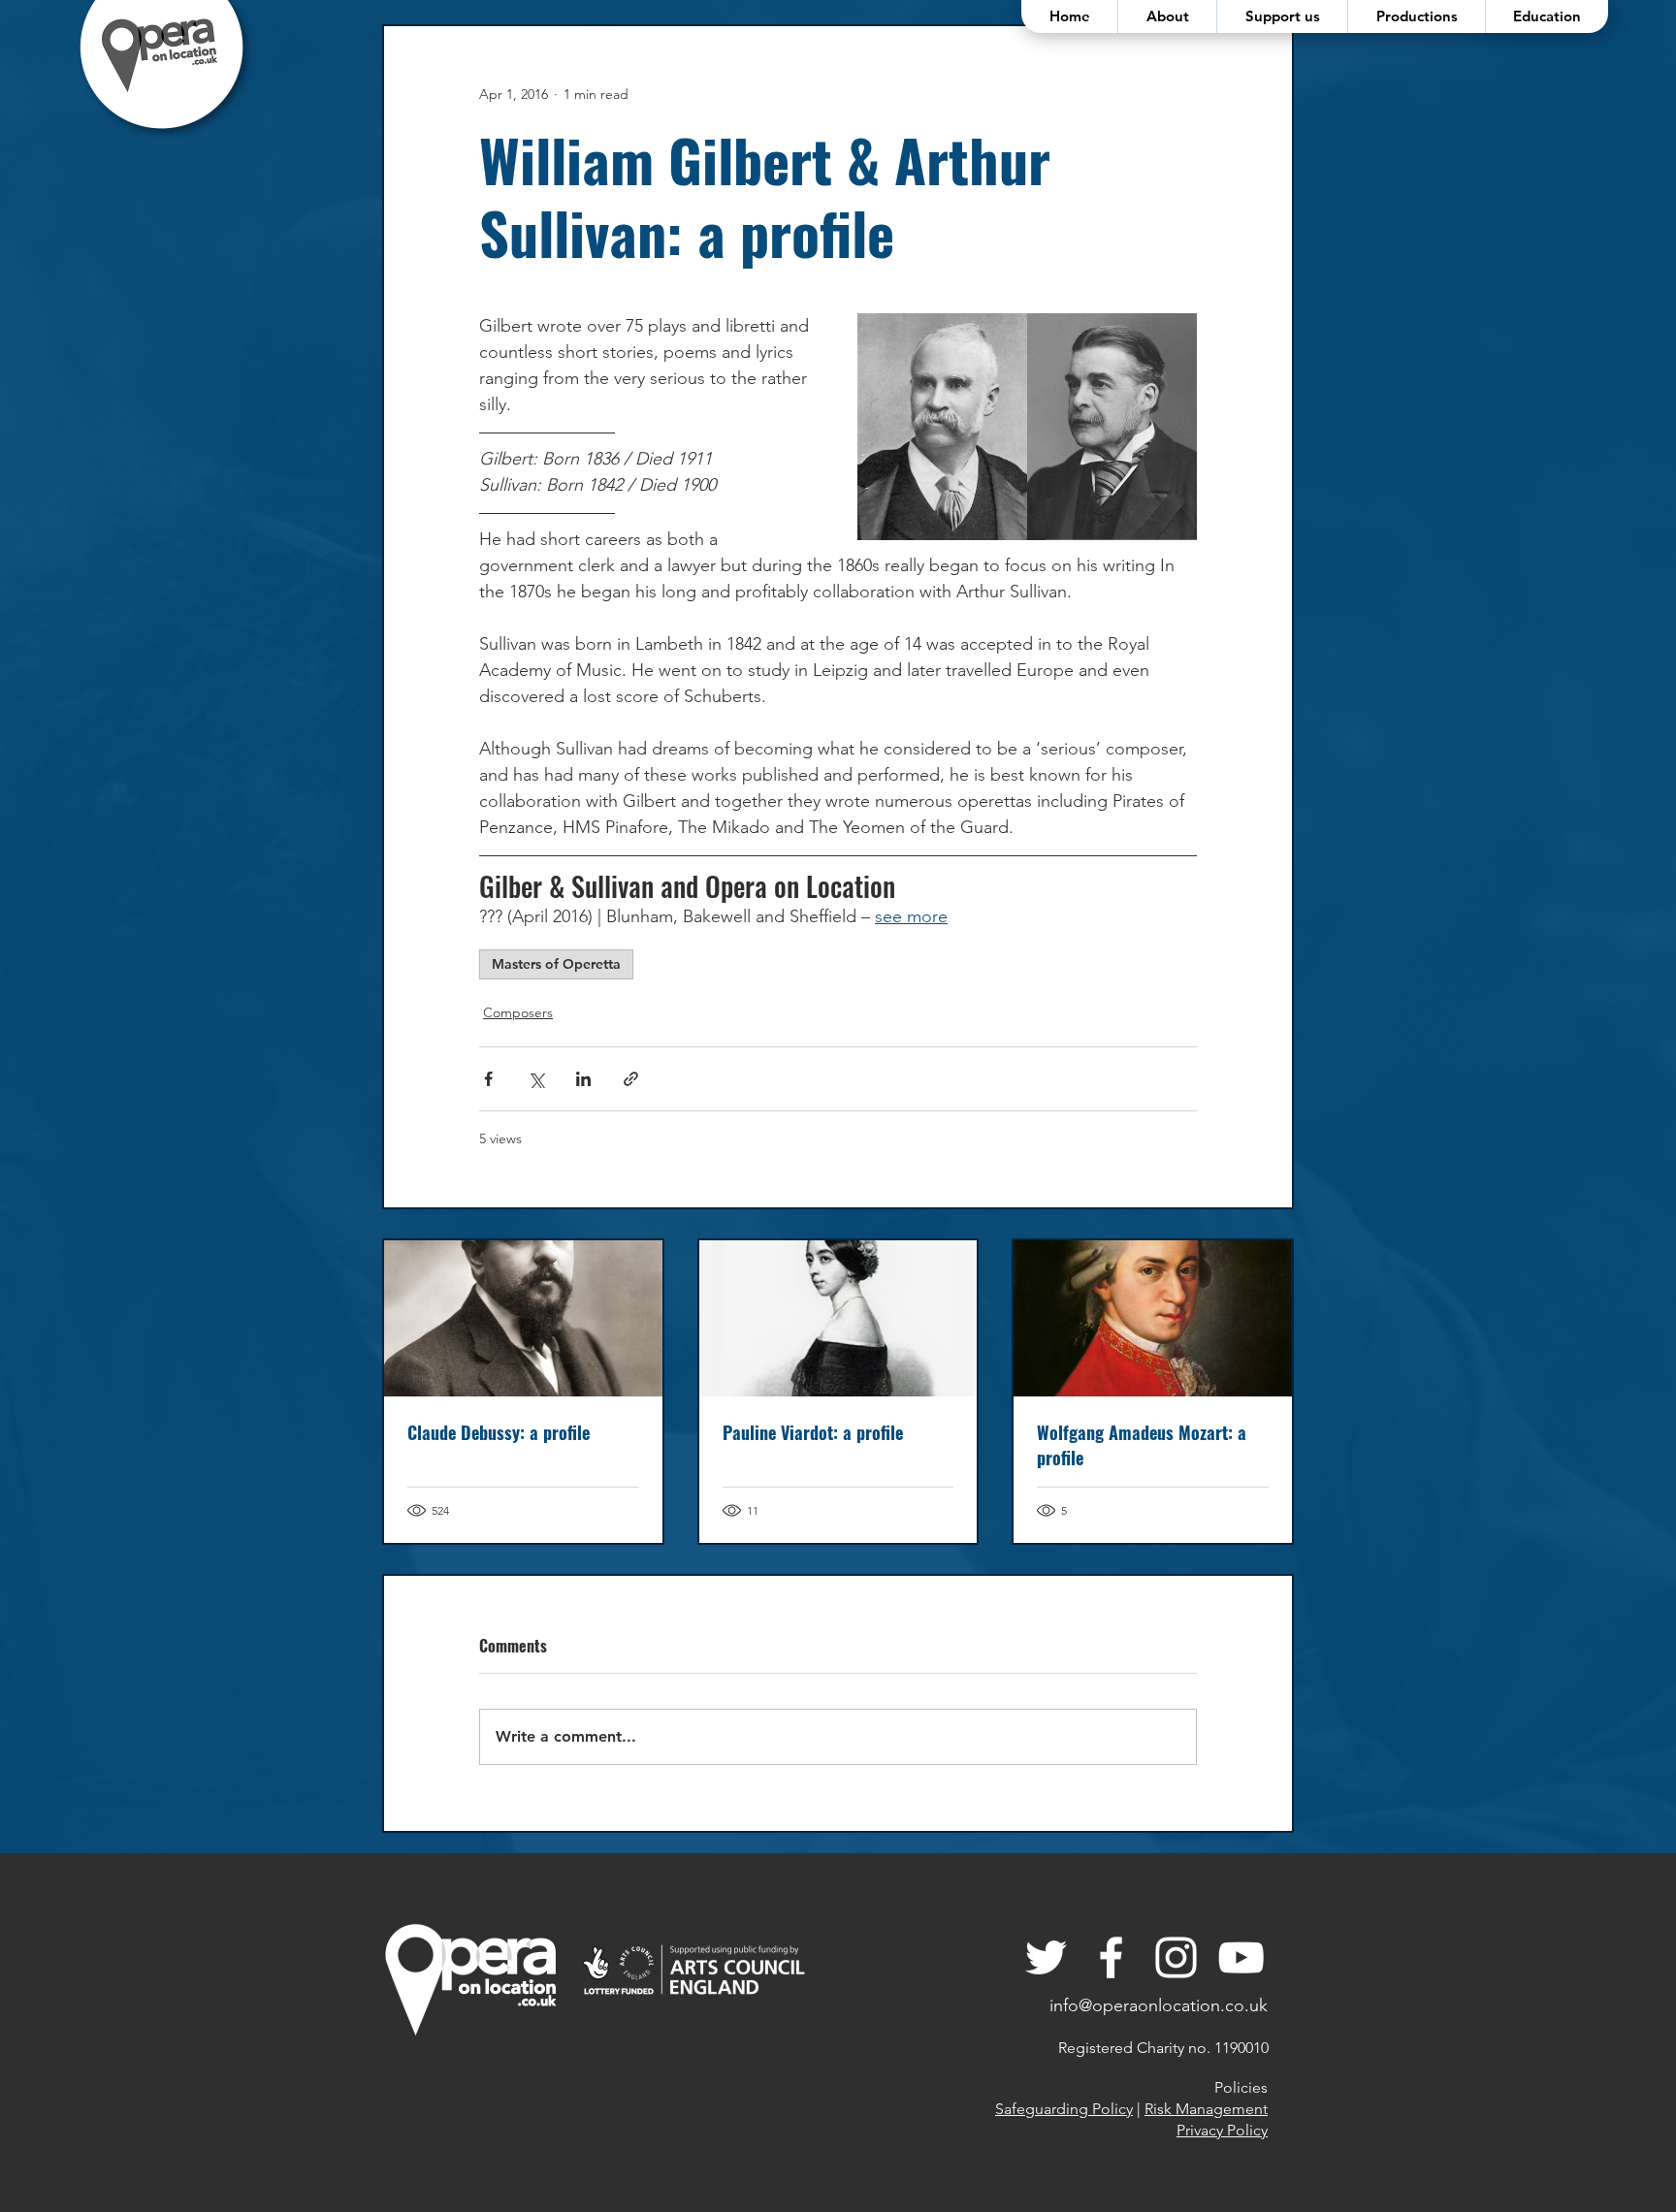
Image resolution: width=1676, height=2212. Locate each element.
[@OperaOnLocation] (1111, 1957)
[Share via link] (631, 1079)
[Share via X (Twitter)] (536, 1079)
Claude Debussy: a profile (499, 1432)
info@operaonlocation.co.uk (1159, 2005)
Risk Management (1206, 2109)
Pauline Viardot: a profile (813, 1432)
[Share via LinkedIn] (583, 1079)
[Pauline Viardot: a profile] (838, 1318)
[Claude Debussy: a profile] (523, 1318)
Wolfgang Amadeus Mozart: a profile (1142, 1445)
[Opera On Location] (1046, 1957)
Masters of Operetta (556, 964)
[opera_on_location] (1176, 1957)
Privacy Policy (1222, 2130)
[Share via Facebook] (488, 1079)
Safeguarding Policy (1064, 2109)
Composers (518, 1012)
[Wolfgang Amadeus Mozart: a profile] (1153, 1318)
